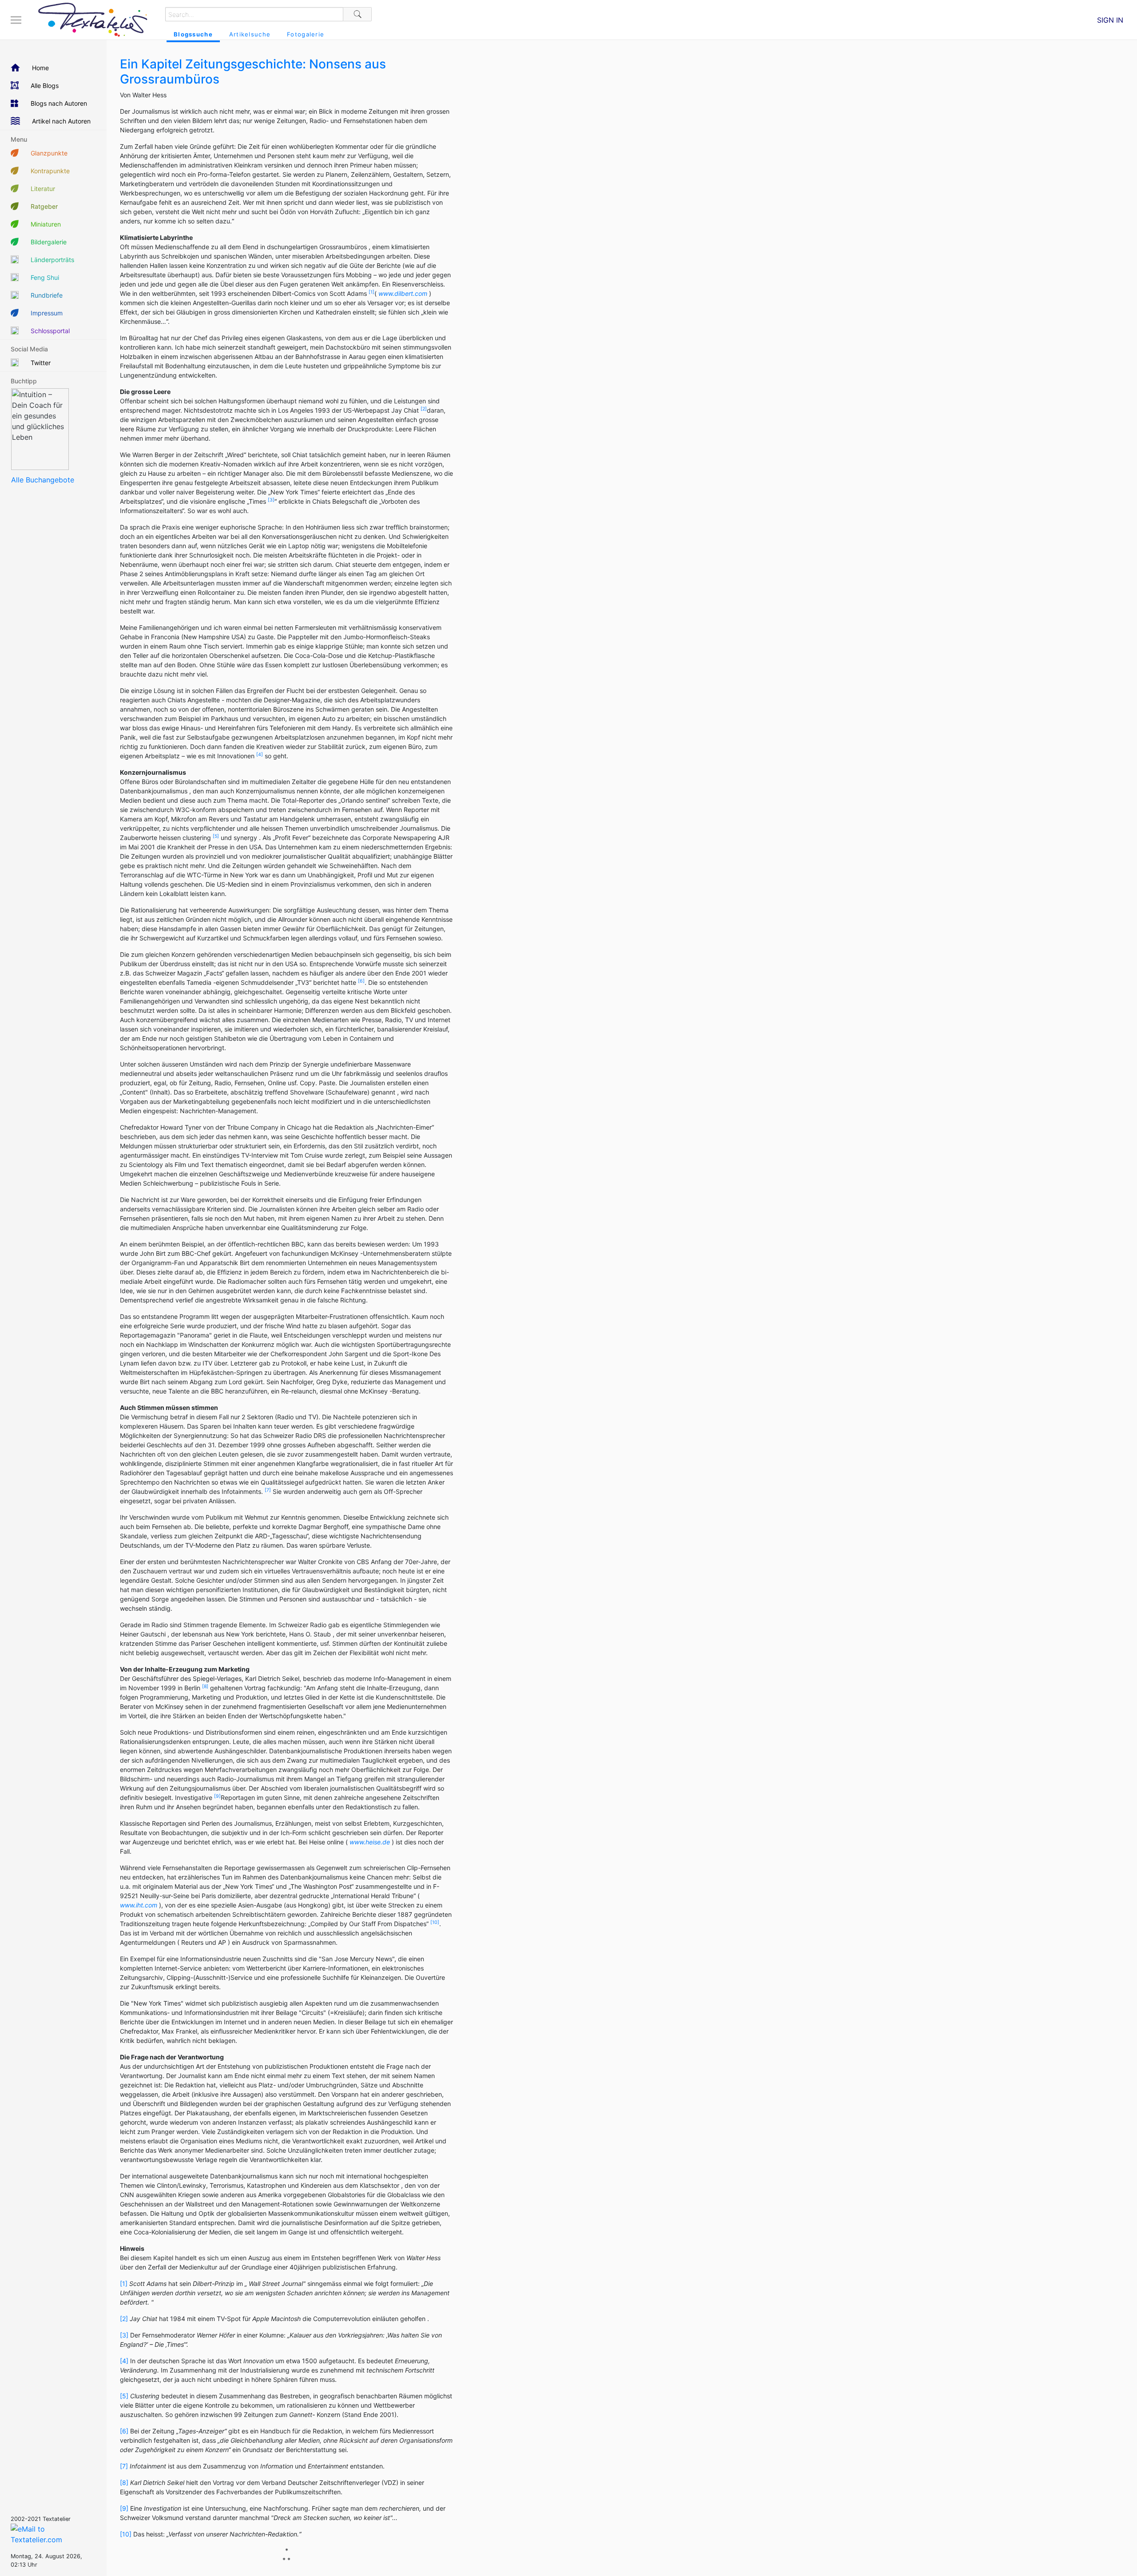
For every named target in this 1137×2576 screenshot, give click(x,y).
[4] (124, 2361)
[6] (124, 2431)
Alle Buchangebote (43, 480)
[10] (126, 2534)
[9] (124, 2508)
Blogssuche (193, 34)
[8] (124, 2482)
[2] (124, 2319)
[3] (124, 2335)
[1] (124, 2283)
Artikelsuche (250, 34)
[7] (124, 2466)
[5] (124, 2396)
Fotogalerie (306, 34)
